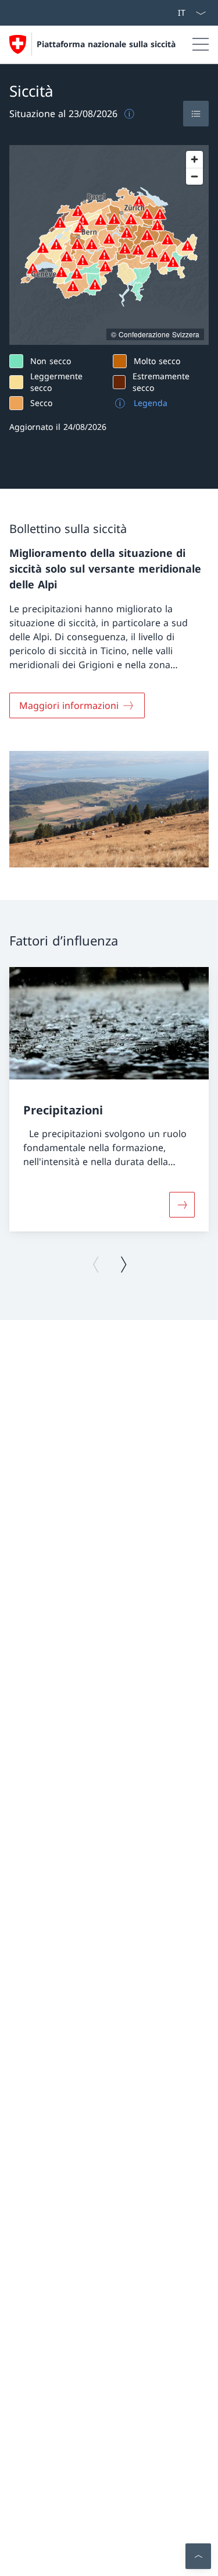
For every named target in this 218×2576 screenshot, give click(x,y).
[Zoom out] (194, 176)
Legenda (151, 403)
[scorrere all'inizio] (198, 2556)
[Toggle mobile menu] (201, 44)
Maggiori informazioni (69, 705)
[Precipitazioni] (182, 1205)
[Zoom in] (194, 159)
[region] (109, 245)
